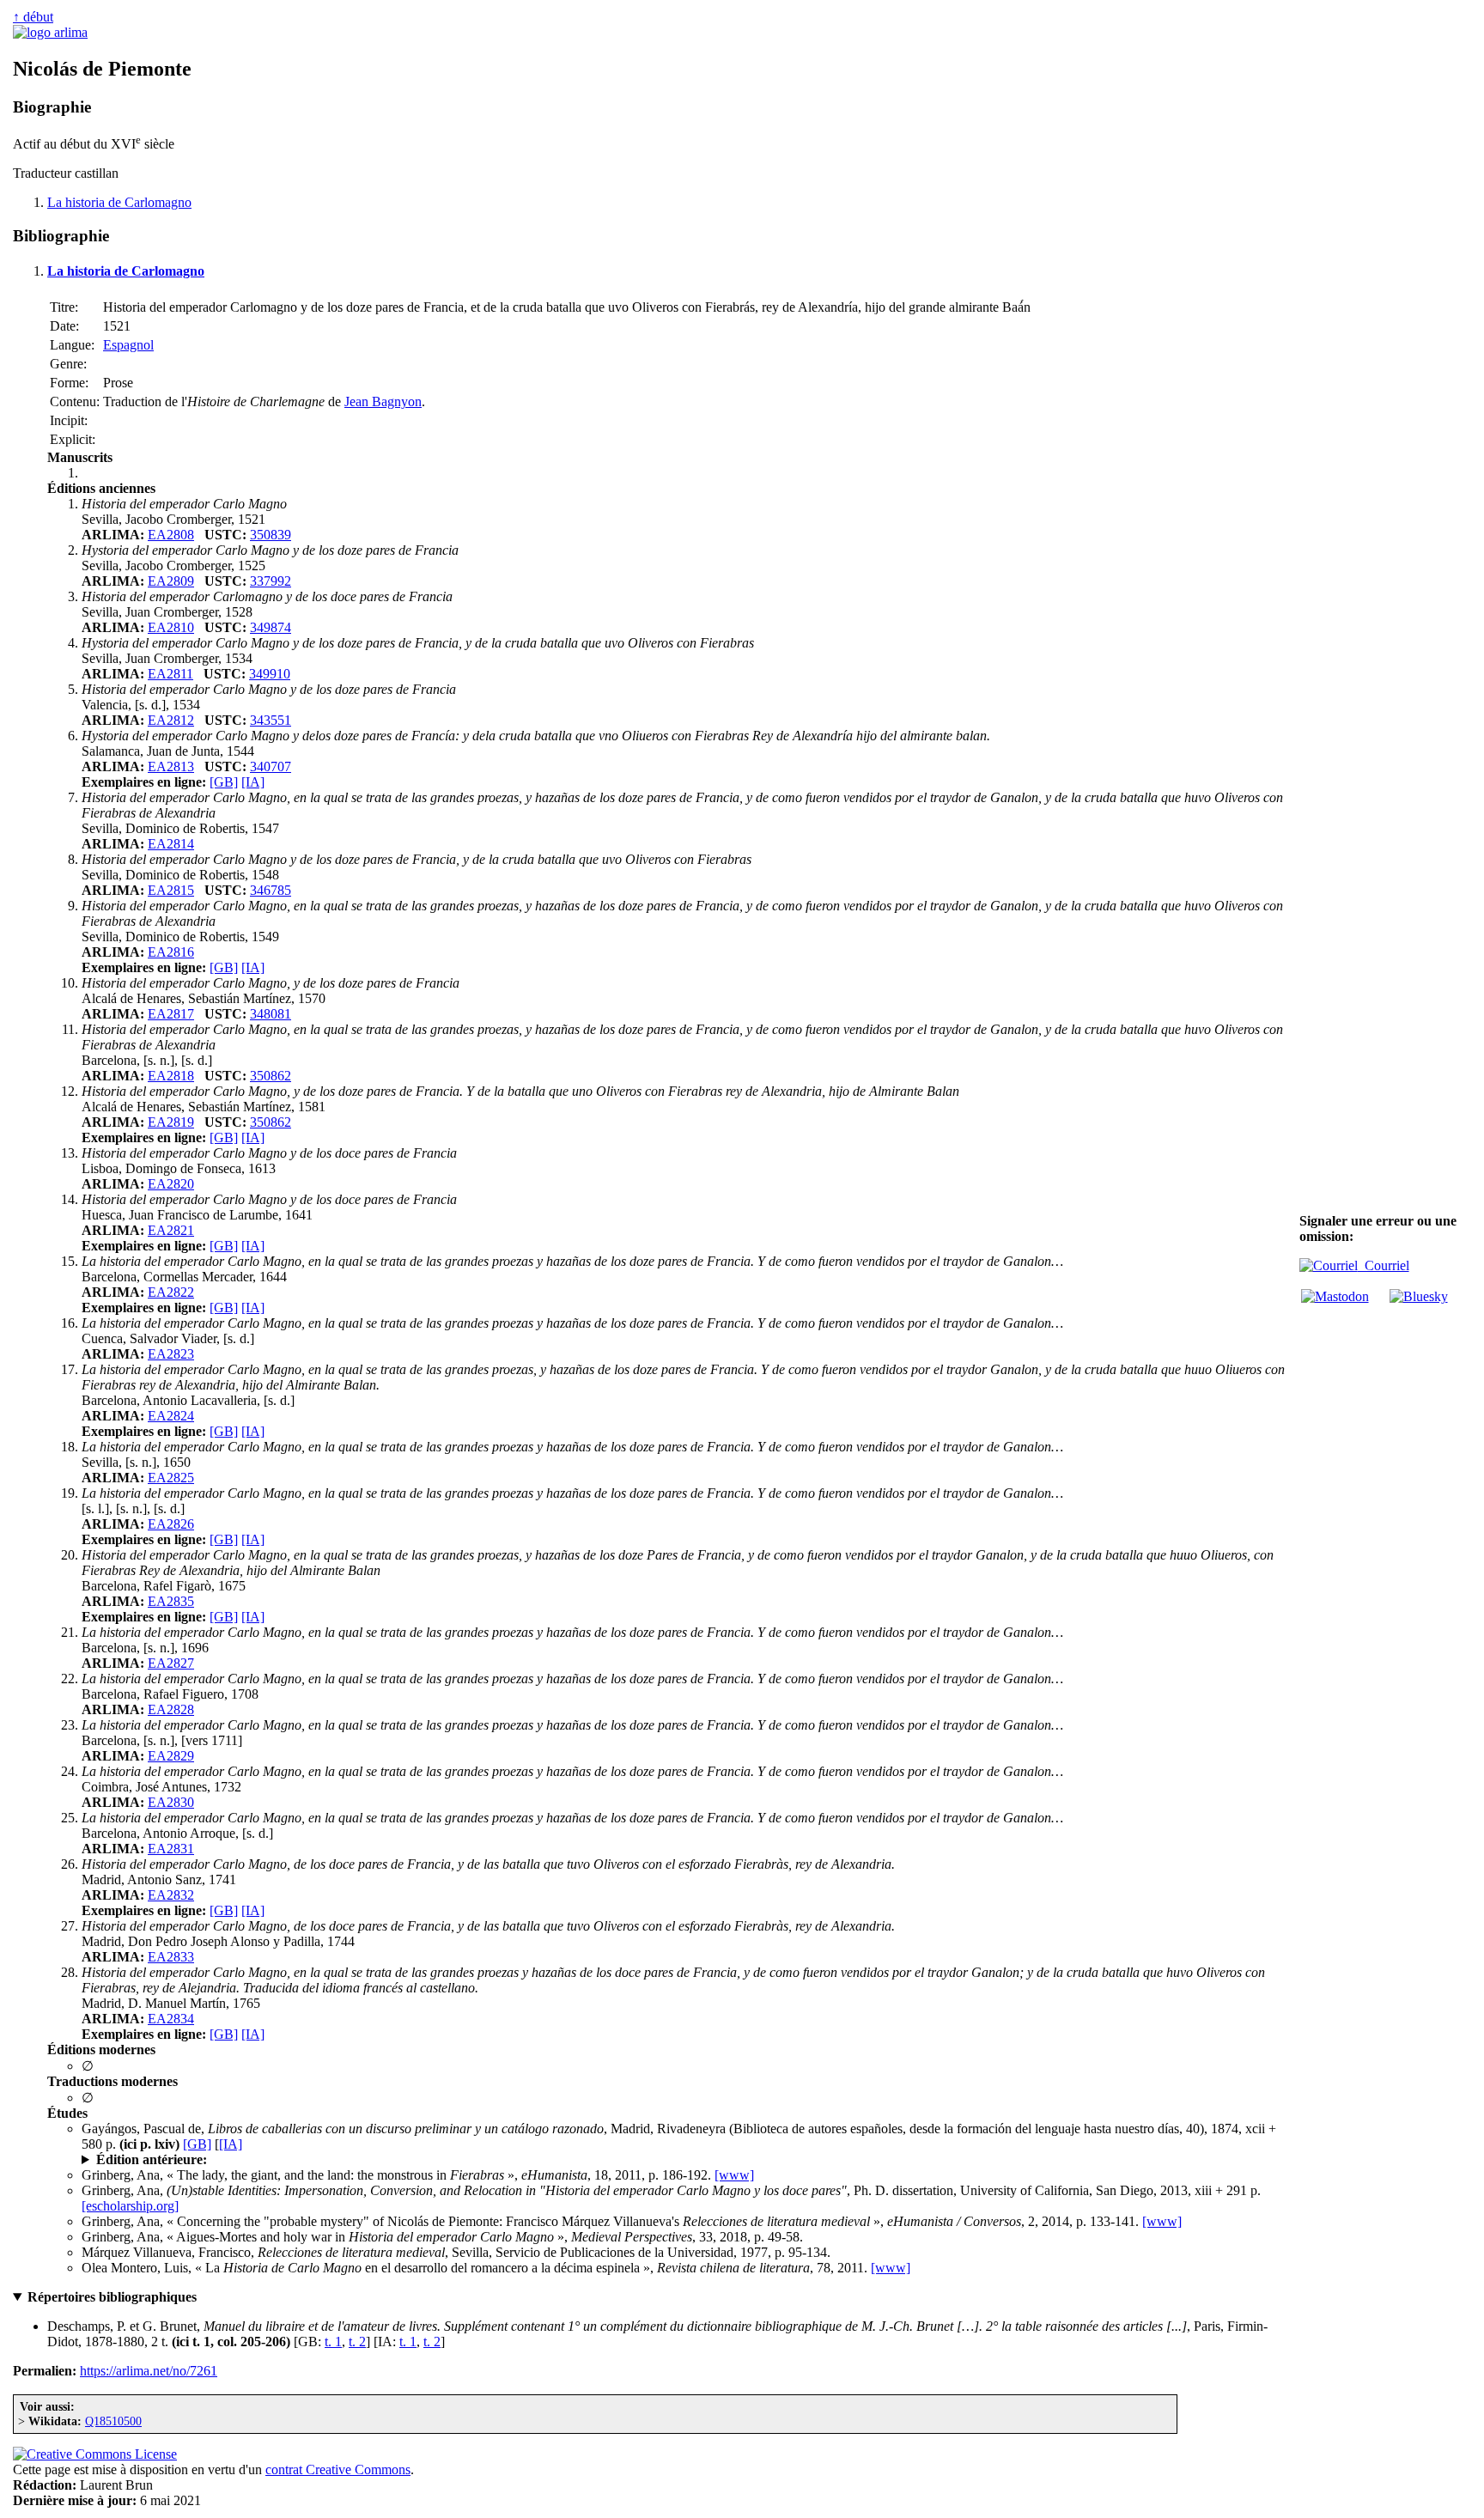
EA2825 (171, 1478)
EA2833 (171, 1957)
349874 (271, 627)
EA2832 (171, 1895)
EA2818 (171, 1076)
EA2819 (171, 1122)
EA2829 (171, 1756)
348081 (271, 1014)
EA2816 (171, 952)
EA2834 (171, 2019)
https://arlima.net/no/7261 (149, 2371)
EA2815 (171, 890)
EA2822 (171, 1292)
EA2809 (171, 581)
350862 (271, 1076)
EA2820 (171, 1184)
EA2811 (170, 674)
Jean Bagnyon (383, 401)
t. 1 (333, 2342)
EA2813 (171, 766)
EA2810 (171, 627)
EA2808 (171, 535)
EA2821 (171, 1230)
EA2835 (171, 1601)
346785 (271, 890)
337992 (271, 581)
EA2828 (171, 1709)
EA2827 (171, 1663)
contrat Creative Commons (338, 2469)
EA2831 (171, 1849)
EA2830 (171, 1802)
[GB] (224, 782)
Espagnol (128, 345)
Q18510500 (113, 2421)
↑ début (33, 17)
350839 (271, 535)
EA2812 (171, 720)
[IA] (253, 782)
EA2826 (171, 1524)
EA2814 (171, 844)
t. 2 (357, 2342)
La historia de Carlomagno (119, 202)
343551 (271, 720)
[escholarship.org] (130, 2206)
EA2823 (171, 1354)
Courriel (1384, 1265)
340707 (271, 766)
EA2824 (171, 1416)
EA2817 (171, 1014)
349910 (270, 674)
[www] (734, 2175)
